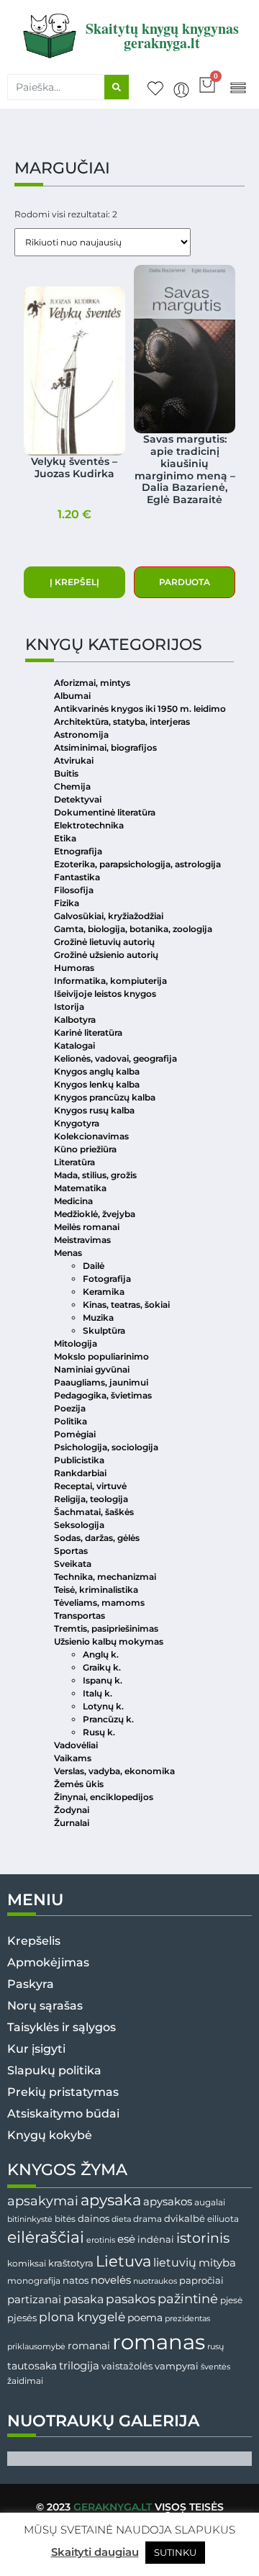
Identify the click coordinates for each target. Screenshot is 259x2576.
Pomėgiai (75, 1434)
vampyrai (177, 2366)
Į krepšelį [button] (74, 582)
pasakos (131, 2299)
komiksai (27, 2263)
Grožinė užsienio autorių (106, 955)
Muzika (98, 1318)
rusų (215, 2347)
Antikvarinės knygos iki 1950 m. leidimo (140, 709)
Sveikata (73, 1564)
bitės (65, 2219)
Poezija (70, 1408)
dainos (94, 2219)
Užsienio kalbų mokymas (109, 1641)
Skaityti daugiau (95, 2552)
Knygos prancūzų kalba (105, 1097)
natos (76, 2280)
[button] (238, 87)
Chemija (72, 786)
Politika (71, 1421)
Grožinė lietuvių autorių (104, 942)
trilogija (79, 2366)
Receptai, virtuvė (90, 1486)
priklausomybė (36, 2346)
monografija (34, 2281)
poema (145, 2318)
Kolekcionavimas (91, 1136)
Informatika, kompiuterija (110, 981)
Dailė (94, 1266)
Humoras (74, 968)
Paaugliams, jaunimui (101, 1382)
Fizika (67, 903)
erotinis (101, 2240)
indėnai (156, 2239)
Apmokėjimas (48, 1962)
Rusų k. (99, 1732)
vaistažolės (127, 2366)
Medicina (73, 1201)
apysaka (111, 2200)
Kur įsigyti (36, 2049)
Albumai (72, 696)
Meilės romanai (87, 1227)
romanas (159, 2342)
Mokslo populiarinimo (101, 1356)
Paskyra (31, 1984)
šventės (215, 2367)
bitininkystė (30, 2219)
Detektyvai (78, 799)
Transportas (79, 1615)
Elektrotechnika (89, 825)
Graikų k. (102, 1667)
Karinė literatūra (88, 1032)
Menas (68, 1253)
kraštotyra (71, 2263)
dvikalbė (185, 2218)
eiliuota (223, 2219)
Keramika (104, 1292)
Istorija (69, 1007)
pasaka (83, 2299)
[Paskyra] (181, 90)
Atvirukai (74, 760)
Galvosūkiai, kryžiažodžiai (109, 916)
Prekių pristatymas (63, 2092)
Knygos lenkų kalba (97, 1084)
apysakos (168, 2201)
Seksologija (79, 1525)
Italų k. (97, 1693)
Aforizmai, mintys (92, 683)
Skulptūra (104, 1330)
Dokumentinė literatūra (105, 812)
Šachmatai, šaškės (94, 1512)
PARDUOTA (185, 582)
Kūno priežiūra (85, 1149)
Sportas (71, 1551)
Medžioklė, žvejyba (95, 1214)
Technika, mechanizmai (105, 1577)
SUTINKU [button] (175, 2552)
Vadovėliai (76, 1745)
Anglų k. (101, 1654)
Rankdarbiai (80, 1473)
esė (126, 2239)
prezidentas (187, 2318)
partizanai (34, 2300)
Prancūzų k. (108, 1719)
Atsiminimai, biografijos (105, 747)
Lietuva (123, 2261)
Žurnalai (72, 1823)
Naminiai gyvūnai (92, 1369)
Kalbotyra (75, 1020)
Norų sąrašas (45, 2006)
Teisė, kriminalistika (96, 1590)
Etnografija (78, 851)
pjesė (231, 2300)
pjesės (22, 2318)
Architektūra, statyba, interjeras (122, 722)
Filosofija (74, 890)
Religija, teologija (91, 1499)
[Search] (117, 87)
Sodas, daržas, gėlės (97, 1538)
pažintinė (188, 2299)
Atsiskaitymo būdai (63, 2114)
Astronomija (81, 735)
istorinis (203, 2238)
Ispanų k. (103, 1680)
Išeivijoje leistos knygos (105, 994)
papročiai (201, 2280)
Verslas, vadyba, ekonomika (114, 1771)
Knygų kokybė (50, 2135)
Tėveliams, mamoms (99, 1603)
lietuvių (175, 2262)
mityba (217, 2263)
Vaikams (73, 1758)
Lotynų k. (103, 1706)
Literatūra (74, 1162)
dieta (121, 2219)
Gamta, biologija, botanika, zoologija (133, 929)
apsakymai (43, 2201)
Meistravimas (82, 1240)
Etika (65, 838)
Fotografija (107, 1279)
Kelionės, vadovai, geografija (115, 1058)
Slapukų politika (54, 2070)
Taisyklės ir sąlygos (62, 2027)
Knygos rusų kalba (94, 1110)
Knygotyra (77, 1123)
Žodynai (72, 1810)
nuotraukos (155, 2281)
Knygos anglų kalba (97, 1071)
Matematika (80, 1188)
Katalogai (74, 1045)
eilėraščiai (46, 2237)
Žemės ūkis (79, 1784)
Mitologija (76, 1343)
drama (147, 2219)
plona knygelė (82, 2317)
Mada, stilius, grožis (95, 1175)
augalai (210, 2202)
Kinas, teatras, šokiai (126, 1305)
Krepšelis (34, 1941)
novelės (111, 2280)
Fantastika (77, 877)
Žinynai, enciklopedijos (104, 1797)
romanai (89, 2346)
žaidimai (25, 2381)
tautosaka (32, 2366)
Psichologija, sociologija (106, 1447)
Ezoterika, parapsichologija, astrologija (137, 864)
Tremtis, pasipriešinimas (106, 1628)
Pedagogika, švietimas (103, 1395)
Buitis (66, 773)
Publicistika (79, 1460)
